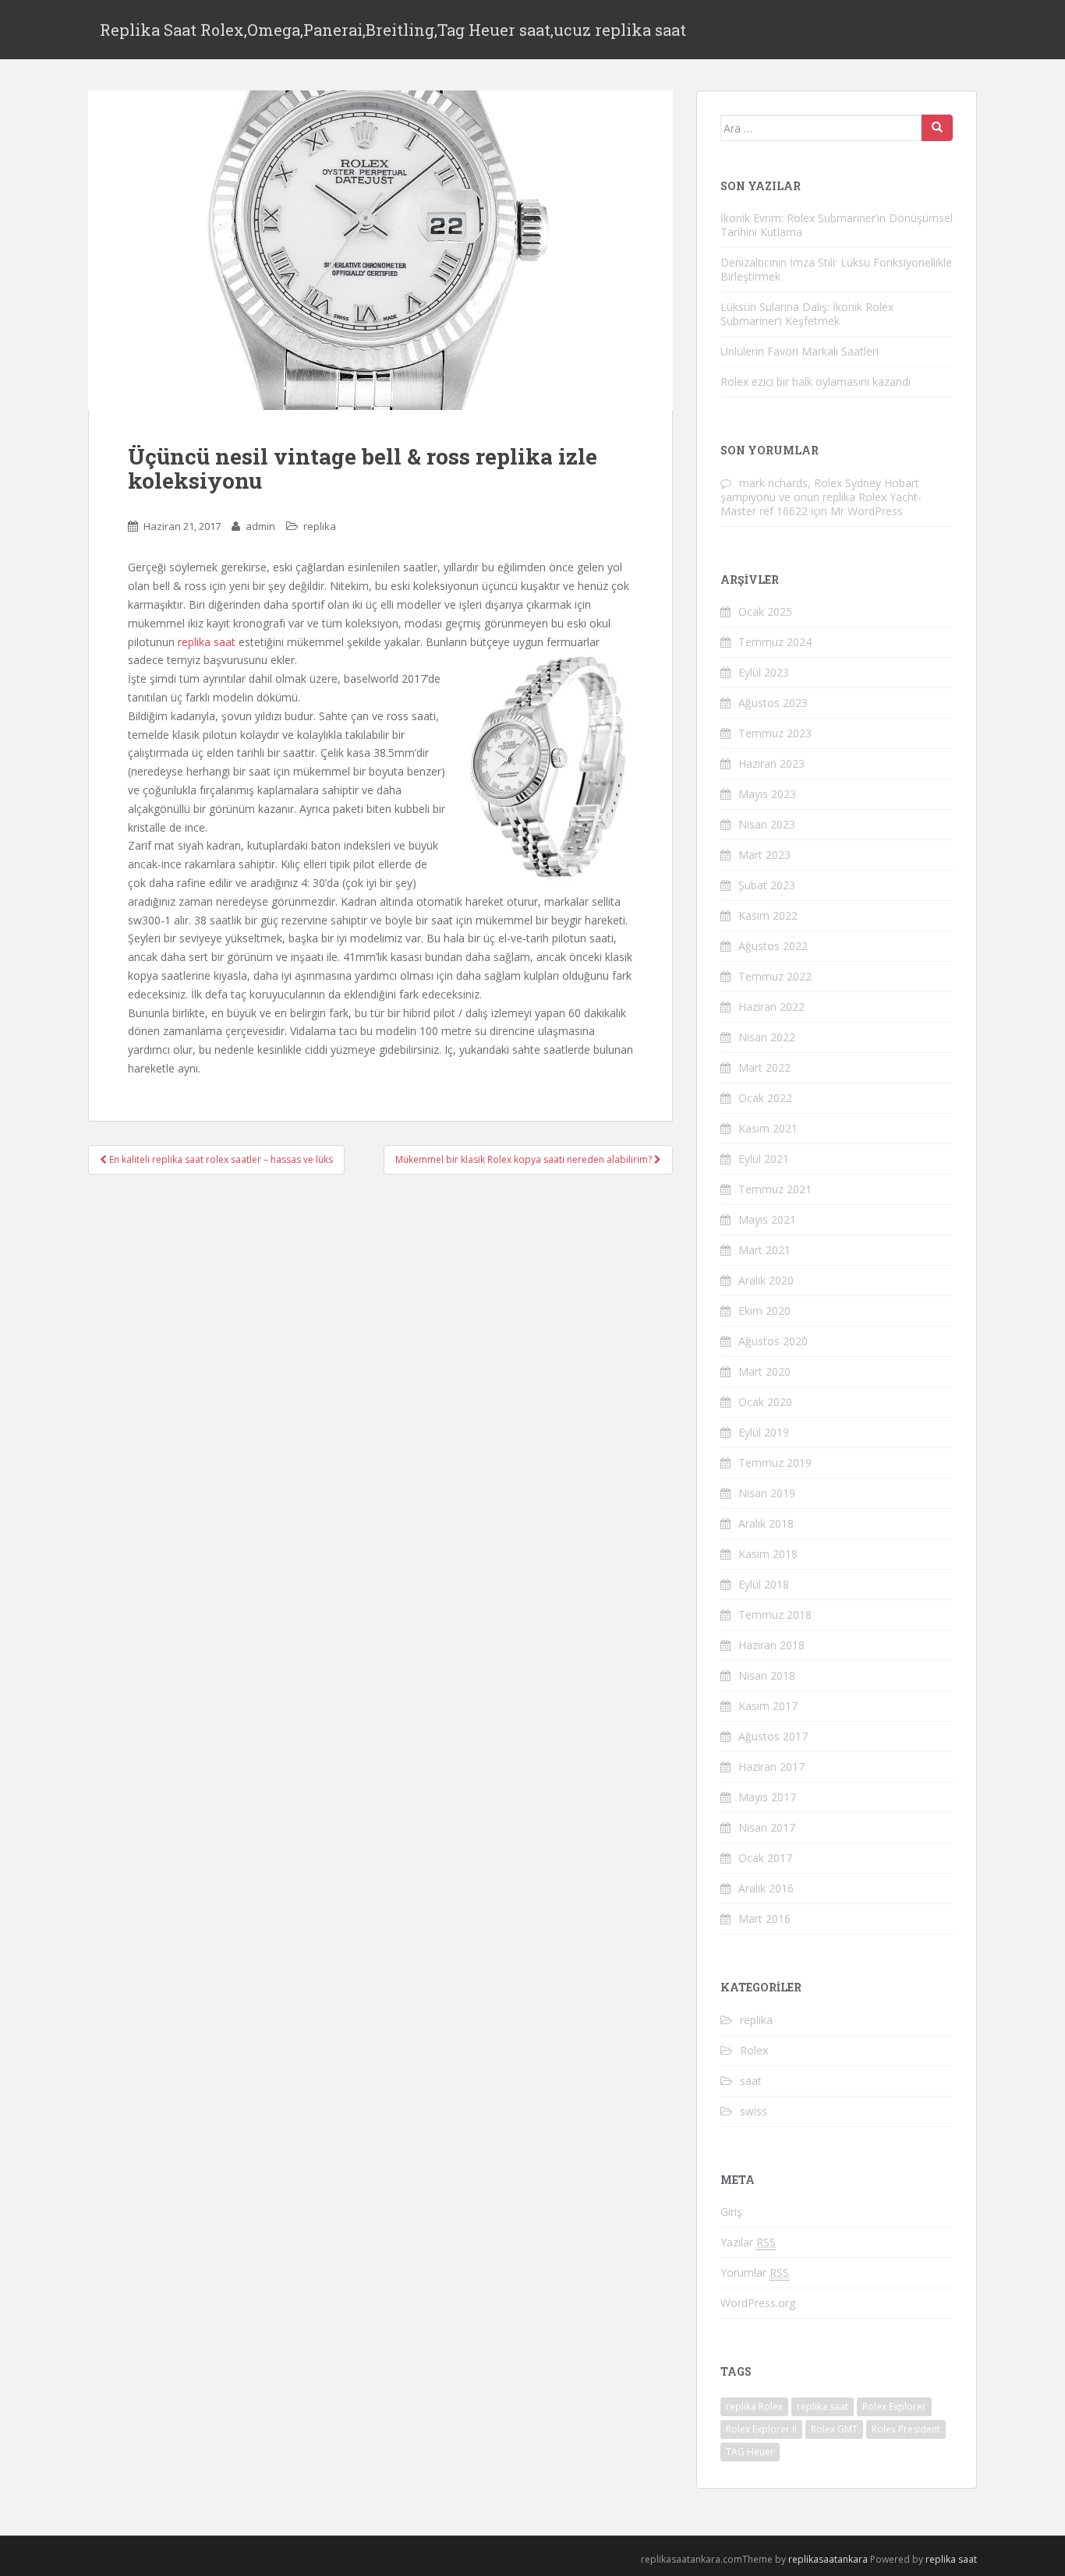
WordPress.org (758, 2303)
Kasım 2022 (768, 915)
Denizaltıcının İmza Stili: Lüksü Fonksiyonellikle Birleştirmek (836, 269)
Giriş (731, 2212)
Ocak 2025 (765, 611)
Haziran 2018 (771, 1645)
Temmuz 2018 (775, 1615)
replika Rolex (754, 2406)
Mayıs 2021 (767, 1219)
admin (260, 526)
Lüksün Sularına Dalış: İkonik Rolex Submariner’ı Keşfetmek (807, 314)
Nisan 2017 (767, 1827)
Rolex (754, 2050)
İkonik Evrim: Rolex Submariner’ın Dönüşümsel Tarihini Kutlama (837, 225)
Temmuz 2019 (775, 1463)
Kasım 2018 (768, 1554)
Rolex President (906, 2429)
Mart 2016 (764, 1919)
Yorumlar (755, 2272)
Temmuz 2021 (775, 1189)
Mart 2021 (764, 1250)
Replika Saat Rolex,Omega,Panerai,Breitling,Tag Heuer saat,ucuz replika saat (393, 30)
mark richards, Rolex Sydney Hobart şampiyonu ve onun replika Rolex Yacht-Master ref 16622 (821, 497)
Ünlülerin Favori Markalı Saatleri (800, 351)
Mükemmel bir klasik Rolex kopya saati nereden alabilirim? (525, 1159)
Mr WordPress (867, 511)
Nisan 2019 (767, 1493)
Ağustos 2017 (773, 1736)
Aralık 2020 (766, 1280)
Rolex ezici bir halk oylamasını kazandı (816, 382)
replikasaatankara (828, 2559)
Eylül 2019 (764, 1432)
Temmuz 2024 (775, 642)
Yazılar (748, 2242)
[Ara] (937, 128)
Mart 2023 (764, 855)
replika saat (208, 642)
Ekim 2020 (764, 1311)
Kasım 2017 (768, 1706)
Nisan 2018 (767, 1675)
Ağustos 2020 (773, 1341)
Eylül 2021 (764, 1159)
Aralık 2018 (766, 1523)
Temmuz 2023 (775, 733)
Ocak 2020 (765, 1402)
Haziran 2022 (771, 1007)
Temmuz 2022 (775, 976)
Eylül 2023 (764, 672)
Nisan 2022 (767, 1037)
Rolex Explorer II (761, 2429)
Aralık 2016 (766, 1888)
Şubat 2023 (767, 885)
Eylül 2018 (764, 1584)
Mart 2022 (764, 1067)
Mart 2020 (764, 1371)
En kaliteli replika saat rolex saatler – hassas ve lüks (220, 1159)
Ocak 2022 (765, 1098)
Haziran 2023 (771, 763)
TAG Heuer (750, 2452)
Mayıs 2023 (767, 794)
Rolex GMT (834, 2429)
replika (320, 526)
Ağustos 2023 (773, 703)
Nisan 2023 (767, 824)
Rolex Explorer (894, 2406)
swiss (754, 2111)
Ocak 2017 (765, 1858)
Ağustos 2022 (773, 946)
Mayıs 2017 (767, 1797)
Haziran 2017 (771, 1767)
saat (751, 2081)
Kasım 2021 (768, 1128)
